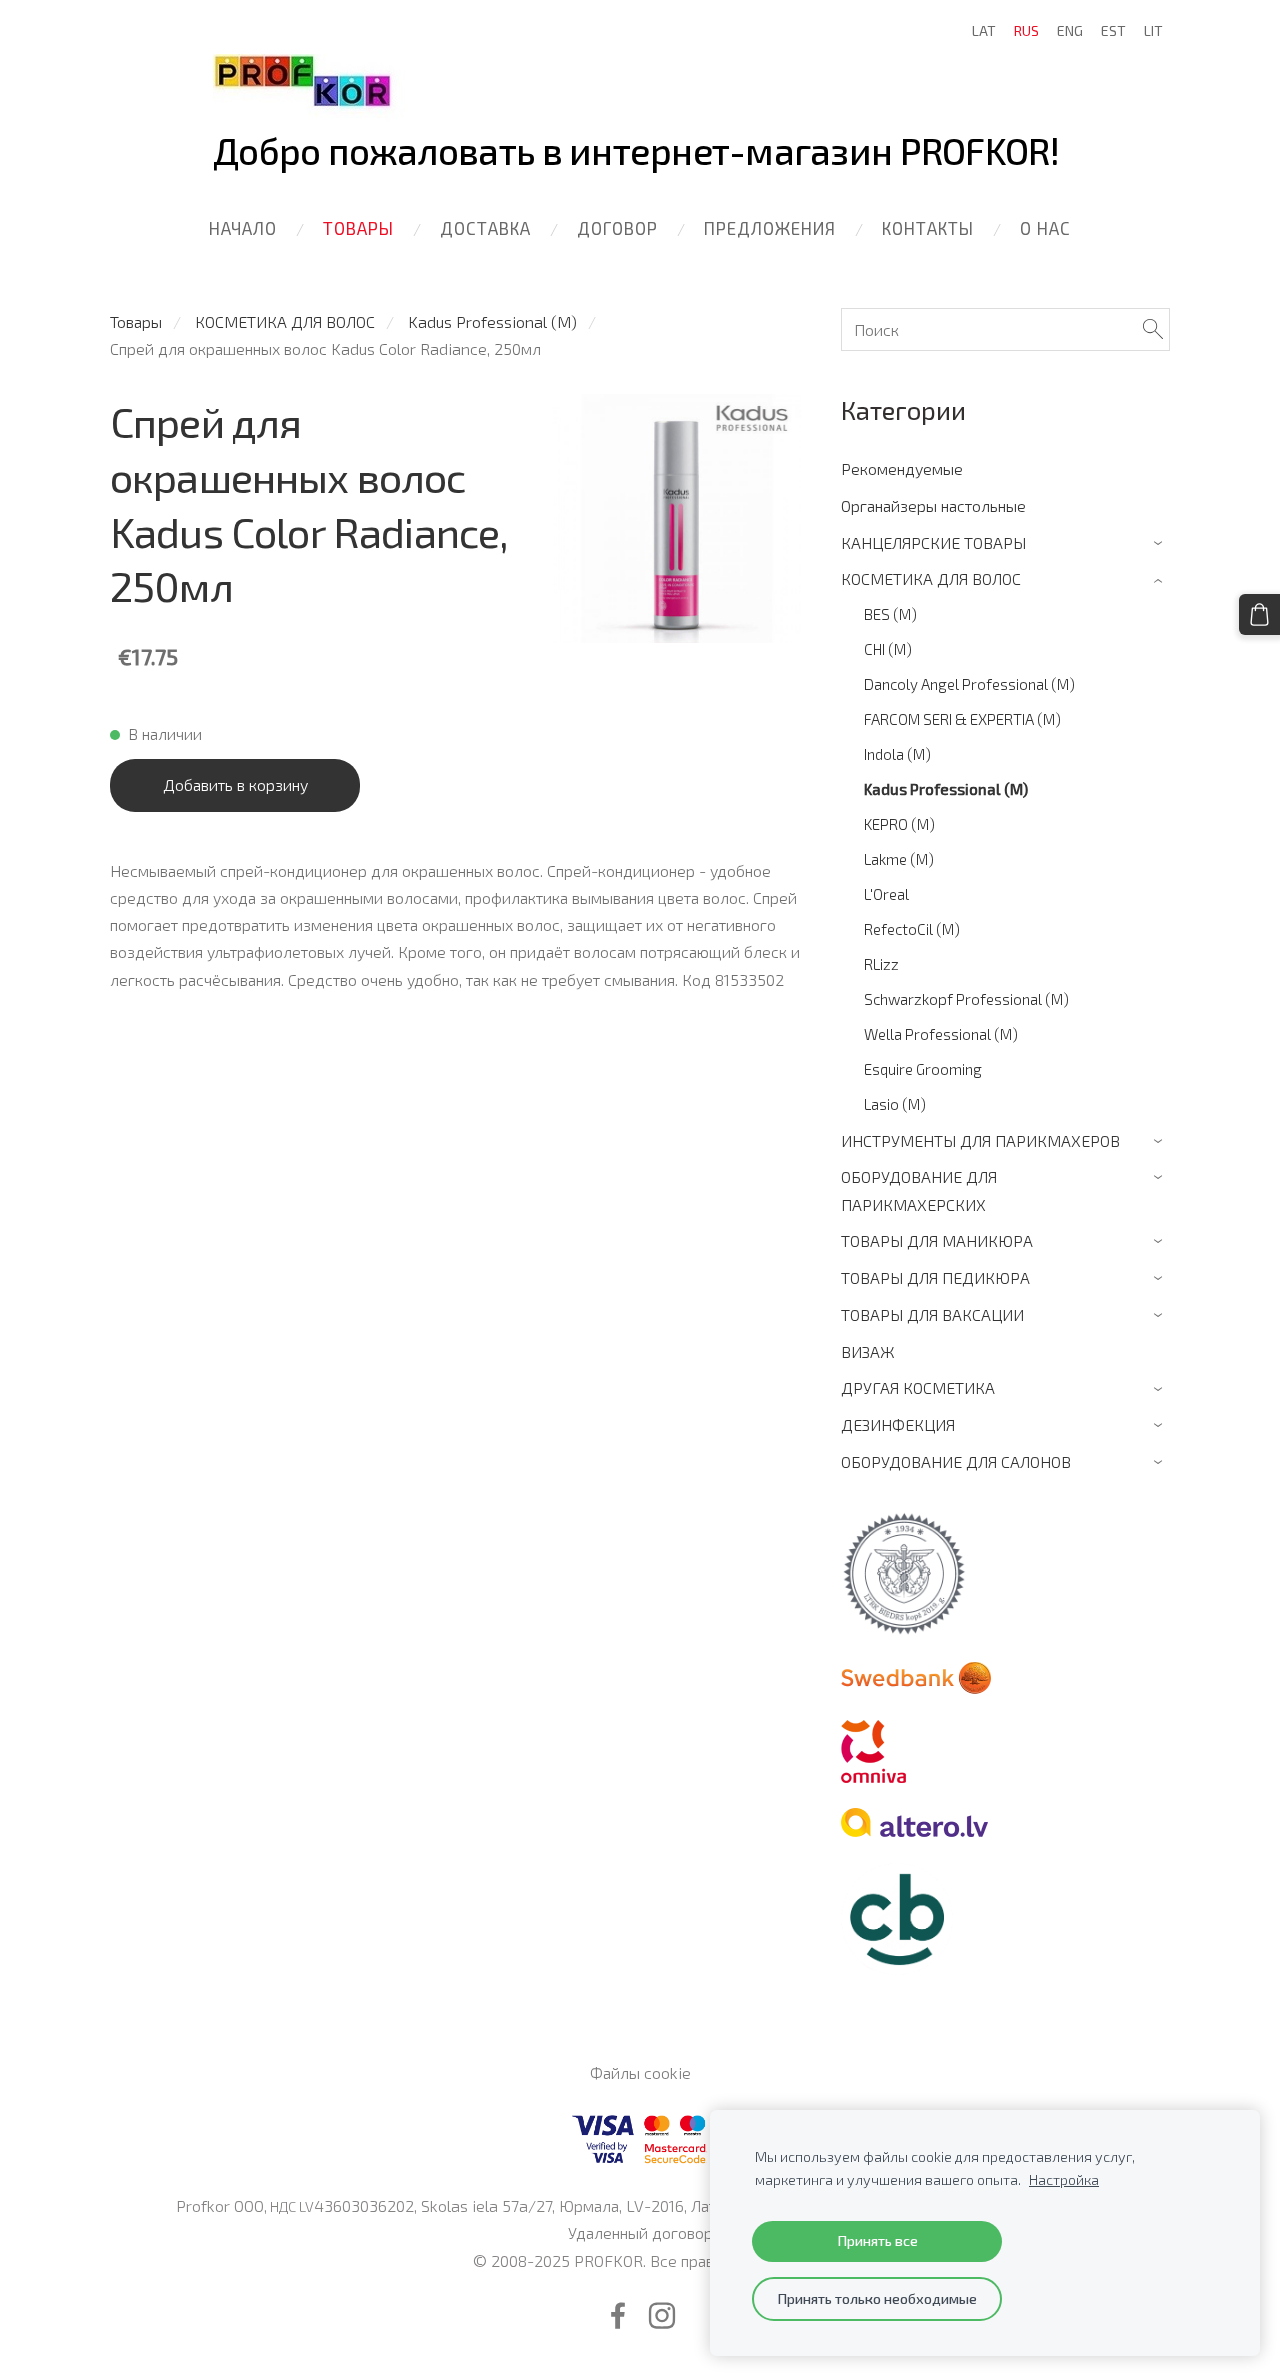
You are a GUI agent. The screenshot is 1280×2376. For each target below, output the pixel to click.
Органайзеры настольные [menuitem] (933, 505)
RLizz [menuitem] (881, 964)
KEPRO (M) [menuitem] (899, 824)
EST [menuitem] (1113, 30)
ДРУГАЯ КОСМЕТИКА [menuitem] (918, 1387)
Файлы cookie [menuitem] (640, 2072)
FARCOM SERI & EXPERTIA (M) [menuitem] (962, 719)
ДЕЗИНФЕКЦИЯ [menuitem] (898, 1424)
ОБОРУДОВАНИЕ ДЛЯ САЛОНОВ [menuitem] (956, 1461)
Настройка (1064, 2179)
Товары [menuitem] (358, 228)
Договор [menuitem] (617, 228)
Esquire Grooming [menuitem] (923, 1069)
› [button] (1160, 543)
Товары (136, 321)
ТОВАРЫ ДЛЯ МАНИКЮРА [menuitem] (937, 1240)
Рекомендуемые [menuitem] (902, 468)
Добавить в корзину (235, 784)
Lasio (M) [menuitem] (895, 1104)
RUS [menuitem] (1026, 30)
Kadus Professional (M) (492, 321)
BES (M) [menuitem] (890, 614)
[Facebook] (618, 2315)
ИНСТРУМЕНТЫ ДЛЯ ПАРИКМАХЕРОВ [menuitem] (980, 1140)
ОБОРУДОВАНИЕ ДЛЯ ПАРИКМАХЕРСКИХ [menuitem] (919, 1190)
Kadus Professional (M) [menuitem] (946, 789)
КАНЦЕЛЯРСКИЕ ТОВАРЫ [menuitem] (933, 542)
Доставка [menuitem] (485, 228)
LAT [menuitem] (984, 30)
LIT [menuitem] (1153, 30)
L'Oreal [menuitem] (886, 894)
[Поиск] (1153, 329)
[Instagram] (662, 2315)
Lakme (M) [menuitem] (899, 859)
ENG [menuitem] (1070, 30)
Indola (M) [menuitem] (897, 754)
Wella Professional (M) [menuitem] (941, 1034)
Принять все (877, 2240)
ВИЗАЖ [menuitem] (868, 1351)
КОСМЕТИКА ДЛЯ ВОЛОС (285, 321)
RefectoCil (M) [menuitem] (912, 929)
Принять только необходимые (877, 2298)
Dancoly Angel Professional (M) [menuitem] (969, 684)
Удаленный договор (640, 2232)
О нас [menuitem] (1045, 228)
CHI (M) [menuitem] (888, 649)
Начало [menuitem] (243, 228)
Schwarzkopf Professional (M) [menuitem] (966, 999)
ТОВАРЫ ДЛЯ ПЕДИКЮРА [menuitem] (935, 1277)
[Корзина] (1259, 614)
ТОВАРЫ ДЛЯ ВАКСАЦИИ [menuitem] (932, 1314)
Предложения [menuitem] (770, 228)
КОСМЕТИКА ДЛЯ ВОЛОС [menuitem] (931, 578)
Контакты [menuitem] (928, 228)
